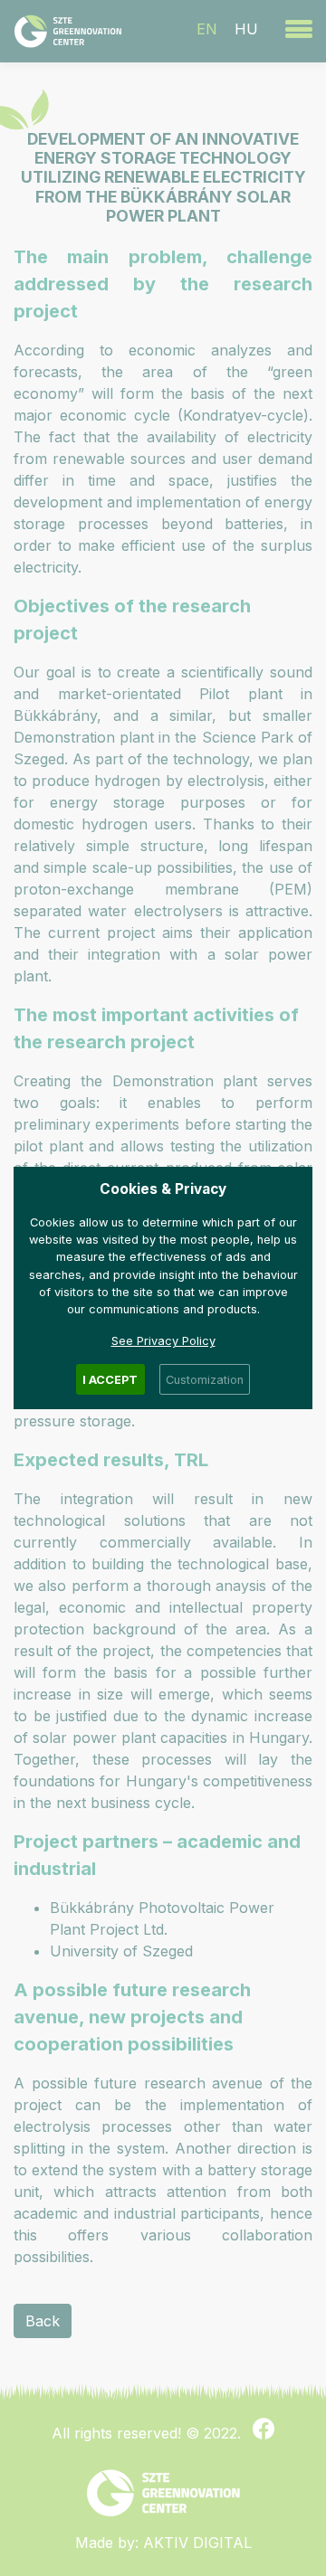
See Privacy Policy (163, 1341)
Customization (205, 1380)
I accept (110, 1380)
